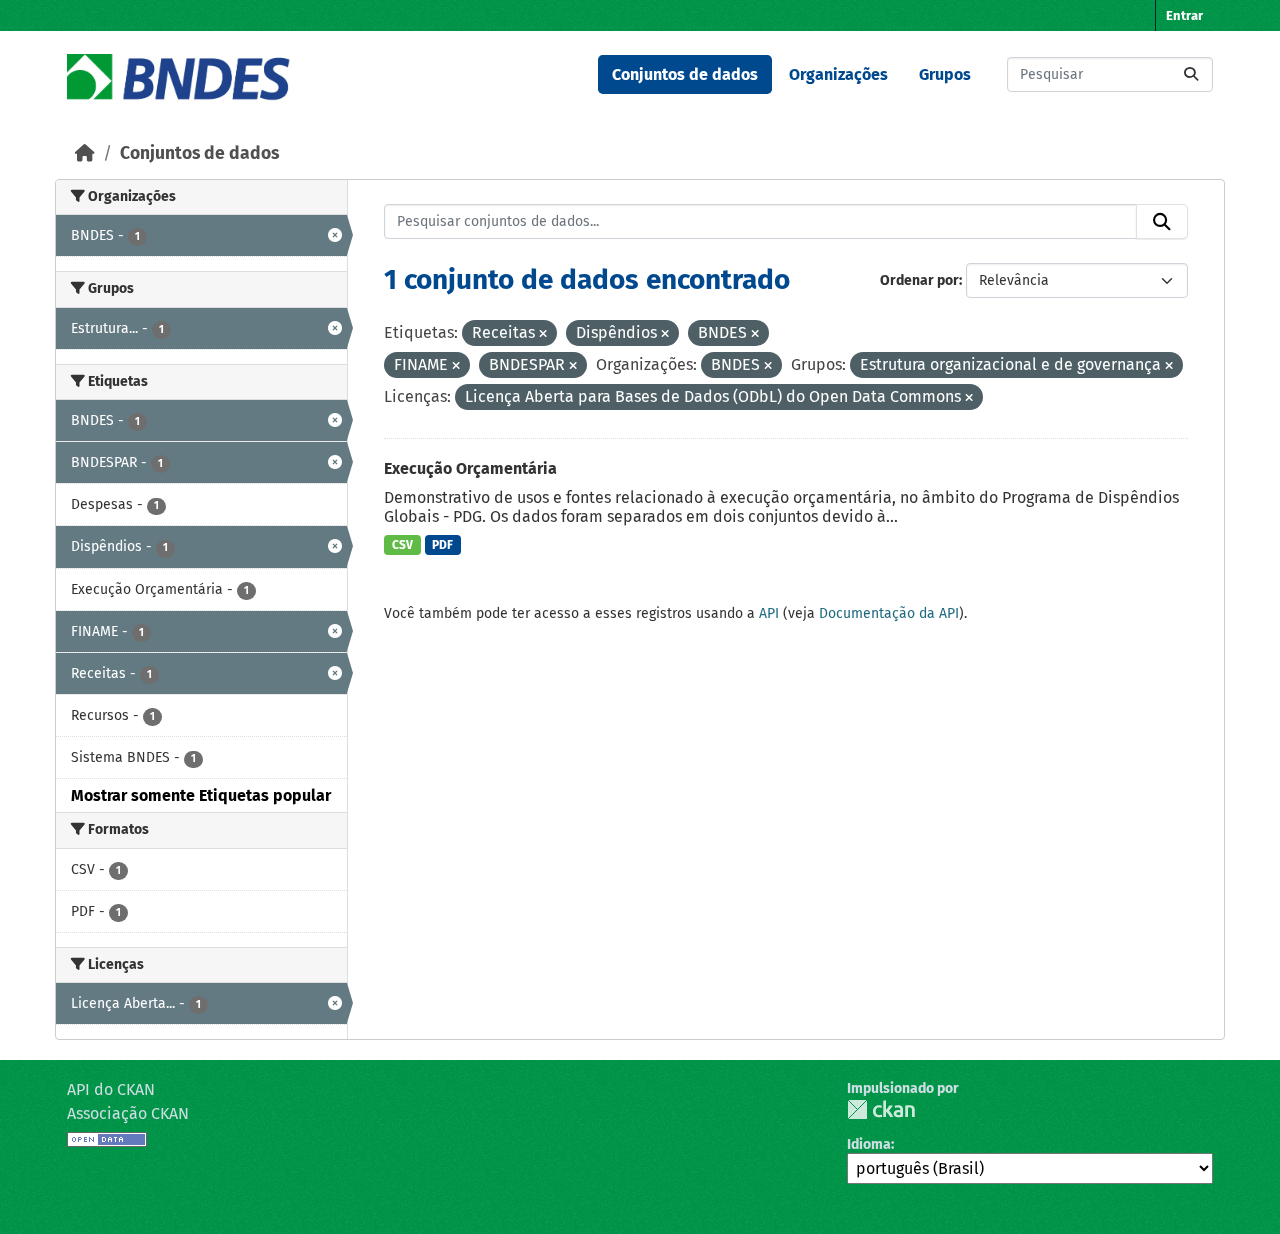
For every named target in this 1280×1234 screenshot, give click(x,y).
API (769, 613)
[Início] (85, 153)
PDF (442, 545)
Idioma (869, 1144)
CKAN (881, 1109)
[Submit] (1191, 74)
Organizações (838, 74)
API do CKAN (111, 1089)
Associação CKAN (128, 1113)
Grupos (945, 74)
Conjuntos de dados (685, 74)
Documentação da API (889, 613)
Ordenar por (919, 280)
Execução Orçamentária (470, 468)
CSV (402, 545)
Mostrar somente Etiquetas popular (201, 795)
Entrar (1184, 15)
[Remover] (543, 334)
